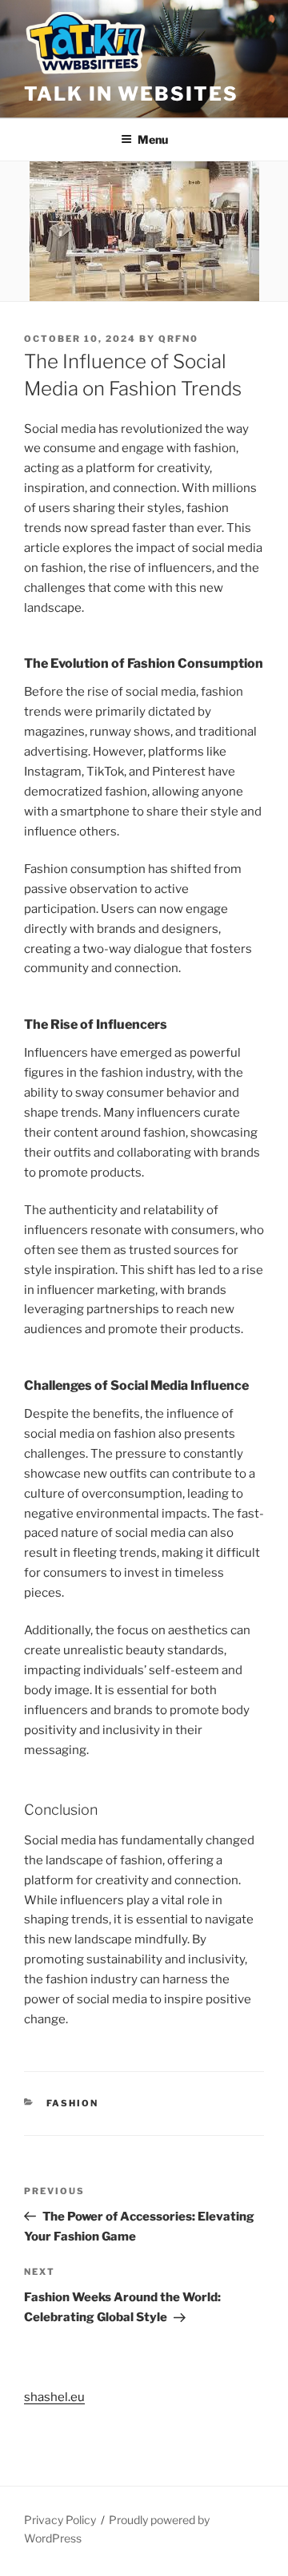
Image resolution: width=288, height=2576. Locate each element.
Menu (153, 139)
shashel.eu (54, 2397)
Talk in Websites (131, 94)
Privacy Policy (60, 2520)
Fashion (73, 2103)
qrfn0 (178, 339)
